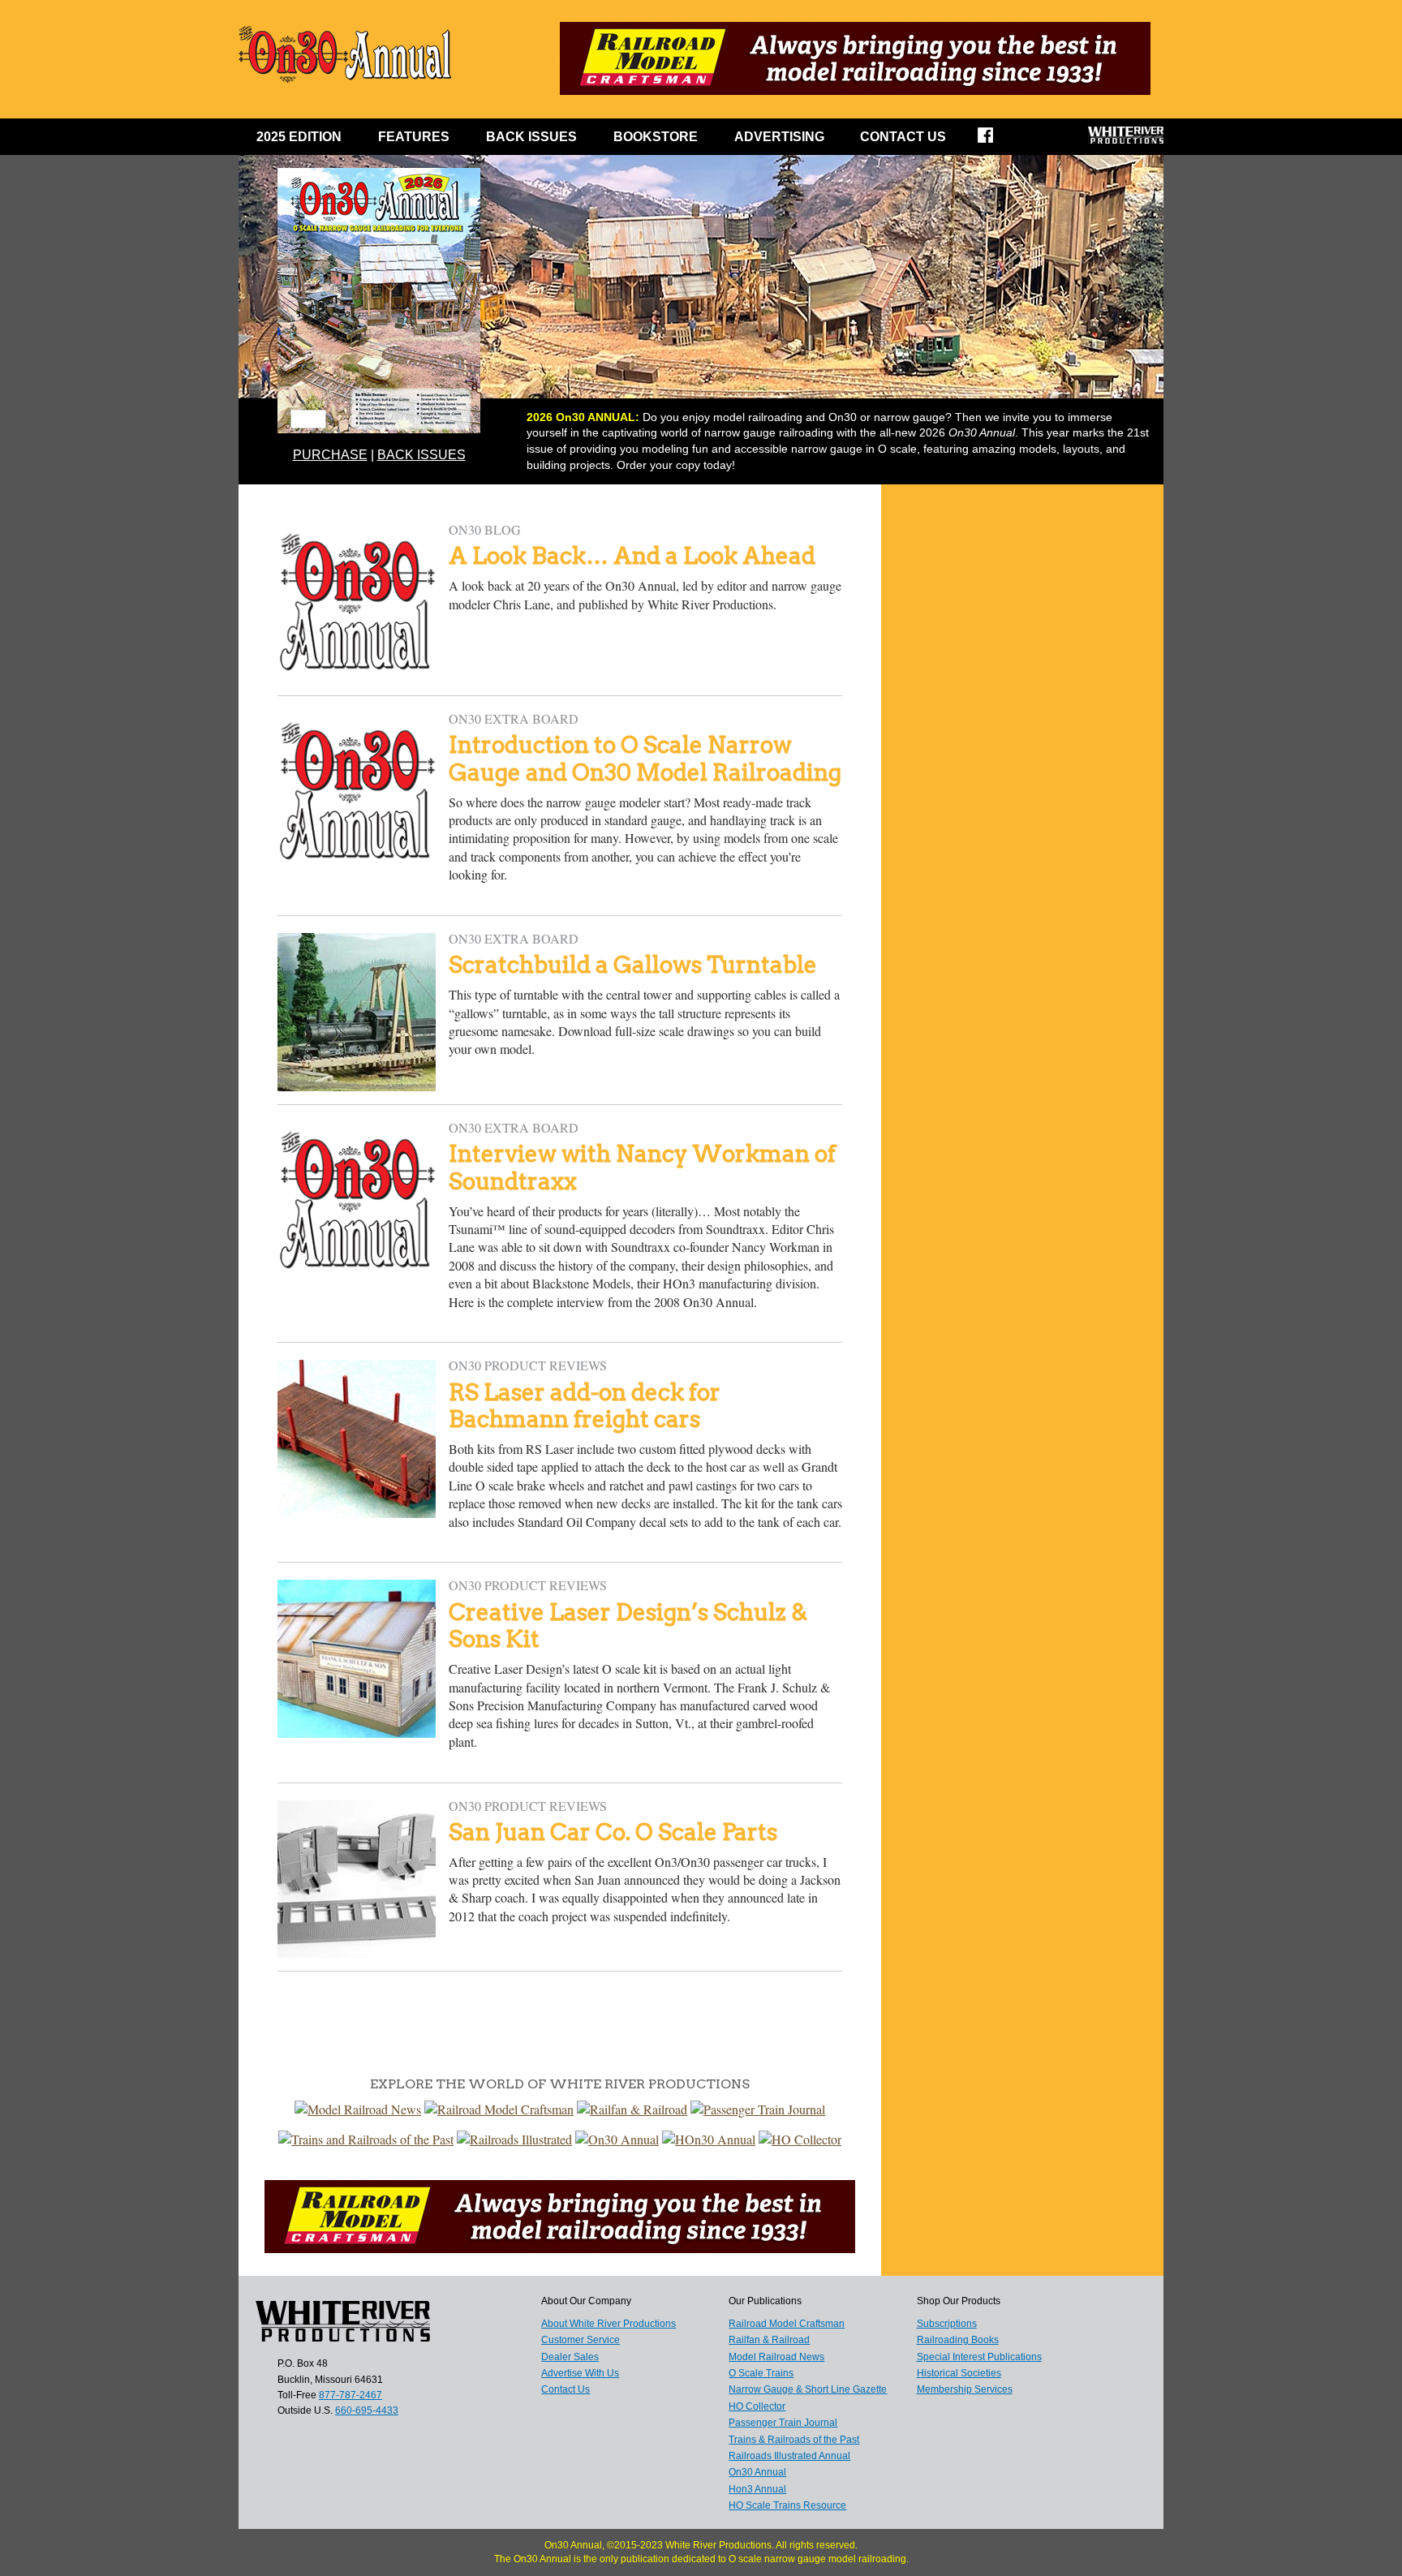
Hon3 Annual (757, 2489)
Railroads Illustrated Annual (789, 2456)
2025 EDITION (299, 137)
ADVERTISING (779, 137)
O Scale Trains (761, 2373)
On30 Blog (485, 529)
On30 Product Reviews (528, 1365)
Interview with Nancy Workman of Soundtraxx (642, 1168)
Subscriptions (947, 2324)
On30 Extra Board (514, 718)
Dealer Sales (570, 2357)
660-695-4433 (367, 2410)
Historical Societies (959, 2373)
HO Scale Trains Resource (787, 2505)
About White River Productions (609, 2324)
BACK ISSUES (531, 137)
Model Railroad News (776, 2357)
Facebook (996, 140)
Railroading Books (958, 2340)
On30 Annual (757, 2472)
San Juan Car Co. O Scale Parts (613, 1832)
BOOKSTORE (656, 137)
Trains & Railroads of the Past (794, 2440)
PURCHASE (330, 455)
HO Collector (757, 2406)
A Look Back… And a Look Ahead (632, 556)
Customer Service (581, 2340)
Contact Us (903, 137)
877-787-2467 (350, 2395)
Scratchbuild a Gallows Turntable (633, 965)
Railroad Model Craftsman (787, 2324)
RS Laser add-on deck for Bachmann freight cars (585, 1406)
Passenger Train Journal (783, 2423)
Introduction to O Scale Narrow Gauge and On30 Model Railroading (645, 759)
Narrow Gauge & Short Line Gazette (808, 2389)
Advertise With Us (580, 2373)
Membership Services (965, 2389)
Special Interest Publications (979, 2357)
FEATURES (414, 137)
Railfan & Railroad (769, 2340)
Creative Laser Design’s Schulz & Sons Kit (628, 1626)
